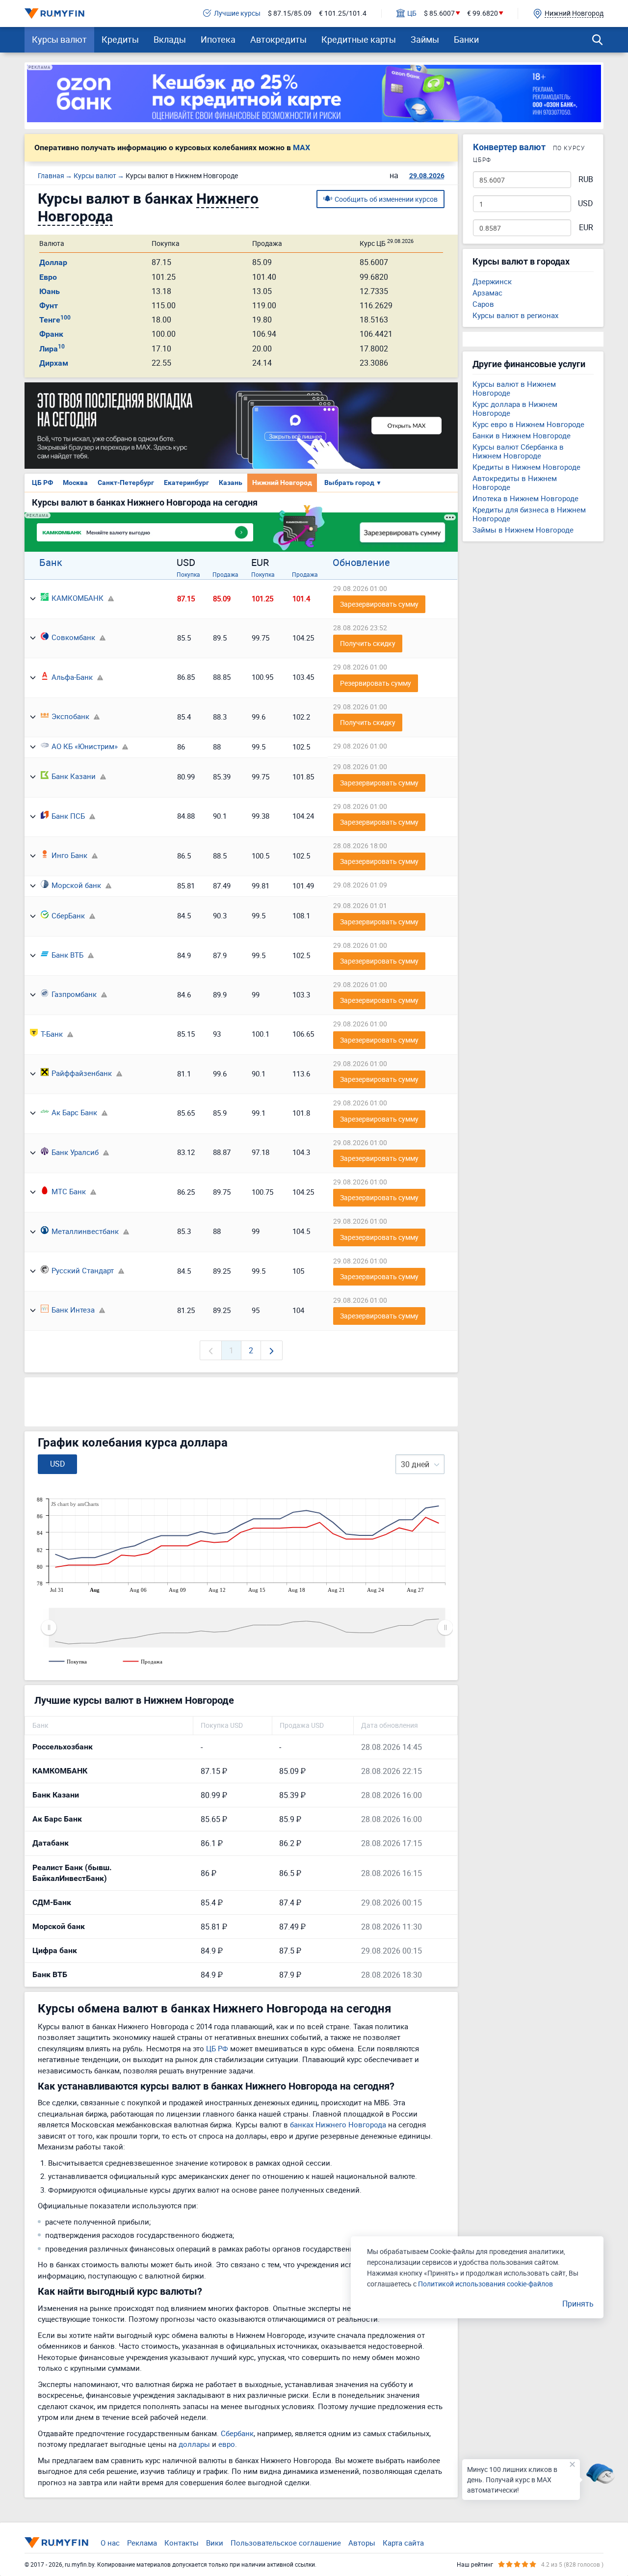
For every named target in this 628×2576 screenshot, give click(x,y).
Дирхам (54, 363)
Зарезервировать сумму (379, 604)
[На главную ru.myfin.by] (56, 2543)
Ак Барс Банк (74, 1112)
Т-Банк (52, 1034)
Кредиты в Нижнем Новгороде (526, 467)
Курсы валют (59, 39)
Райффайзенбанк (82, 1073)
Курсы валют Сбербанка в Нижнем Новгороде (518, 451)
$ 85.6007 (439, 13)
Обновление (361, 563)
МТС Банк (69, 1191)
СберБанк (68, 915)
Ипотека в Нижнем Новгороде (525, 498)
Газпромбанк (74, 994)
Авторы (362, 2543)
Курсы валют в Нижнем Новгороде (514, 388)
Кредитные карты (359, 39)
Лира (52, 349)
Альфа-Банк (72, 677)
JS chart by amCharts (75, 1504)
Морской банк (76, 885)
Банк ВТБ (67, 955)
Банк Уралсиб (75, 1152)
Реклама (142, 2543)
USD (586, 203)
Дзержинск (492, 281)
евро (227, 2444)
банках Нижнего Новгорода (338, 2124)
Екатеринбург (186, 483)
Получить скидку (368, 643)
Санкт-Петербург (126, 483)
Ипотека (218, 39)
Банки (466, 39)
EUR (586, 228)
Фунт (49, 306)
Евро (48, 277)
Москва (75, 483)
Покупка (188, 574)
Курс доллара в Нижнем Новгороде (515, 408)
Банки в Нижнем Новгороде (522, 435)
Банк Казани (74, 776)
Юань (50, 291)
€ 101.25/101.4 (343, 13)
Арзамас (487, 293)
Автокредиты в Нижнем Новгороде (515, 483)
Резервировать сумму (376, 683)
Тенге (55, 320)
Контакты (182, 2543)
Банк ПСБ (68, 816)
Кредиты (120, 39)
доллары (194, 2444)
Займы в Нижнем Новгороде (523, 530)
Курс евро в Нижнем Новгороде (528, 424)
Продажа (225, 574)
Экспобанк (70, 716)
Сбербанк (237, 2433)
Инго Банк (69, 855)
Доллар (53, 262)
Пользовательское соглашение (286, 2543)
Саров (483, 304)
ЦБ (412, 13)
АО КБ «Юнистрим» (85, 746)
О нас (110, 2543)
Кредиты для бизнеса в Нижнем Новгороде (529, 514)
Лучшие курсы (237, 13)
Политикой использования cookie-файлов (485, 2284)
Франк (51, 334)
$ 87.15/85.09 (290, 13)
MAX (301, 148)
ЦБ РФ (42, 483)
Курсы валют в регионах (515, 315)
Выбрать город (353, 483)
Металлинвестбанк (85, 1231)
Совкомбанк (73, 637)
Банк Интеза (73, 1310)
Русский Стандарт (83, 1270)
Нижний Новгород (282, 483)
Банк (51, 563)
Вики (215, 2543)
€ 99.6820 (483, 13)
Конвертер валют (509, 147)
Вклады (170, 39)
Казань (231, 483)
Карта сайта (403, 2543)
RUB (586, 179)
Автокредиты (278, 39)
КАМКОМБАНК (78, 598)
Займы (425, 39)
